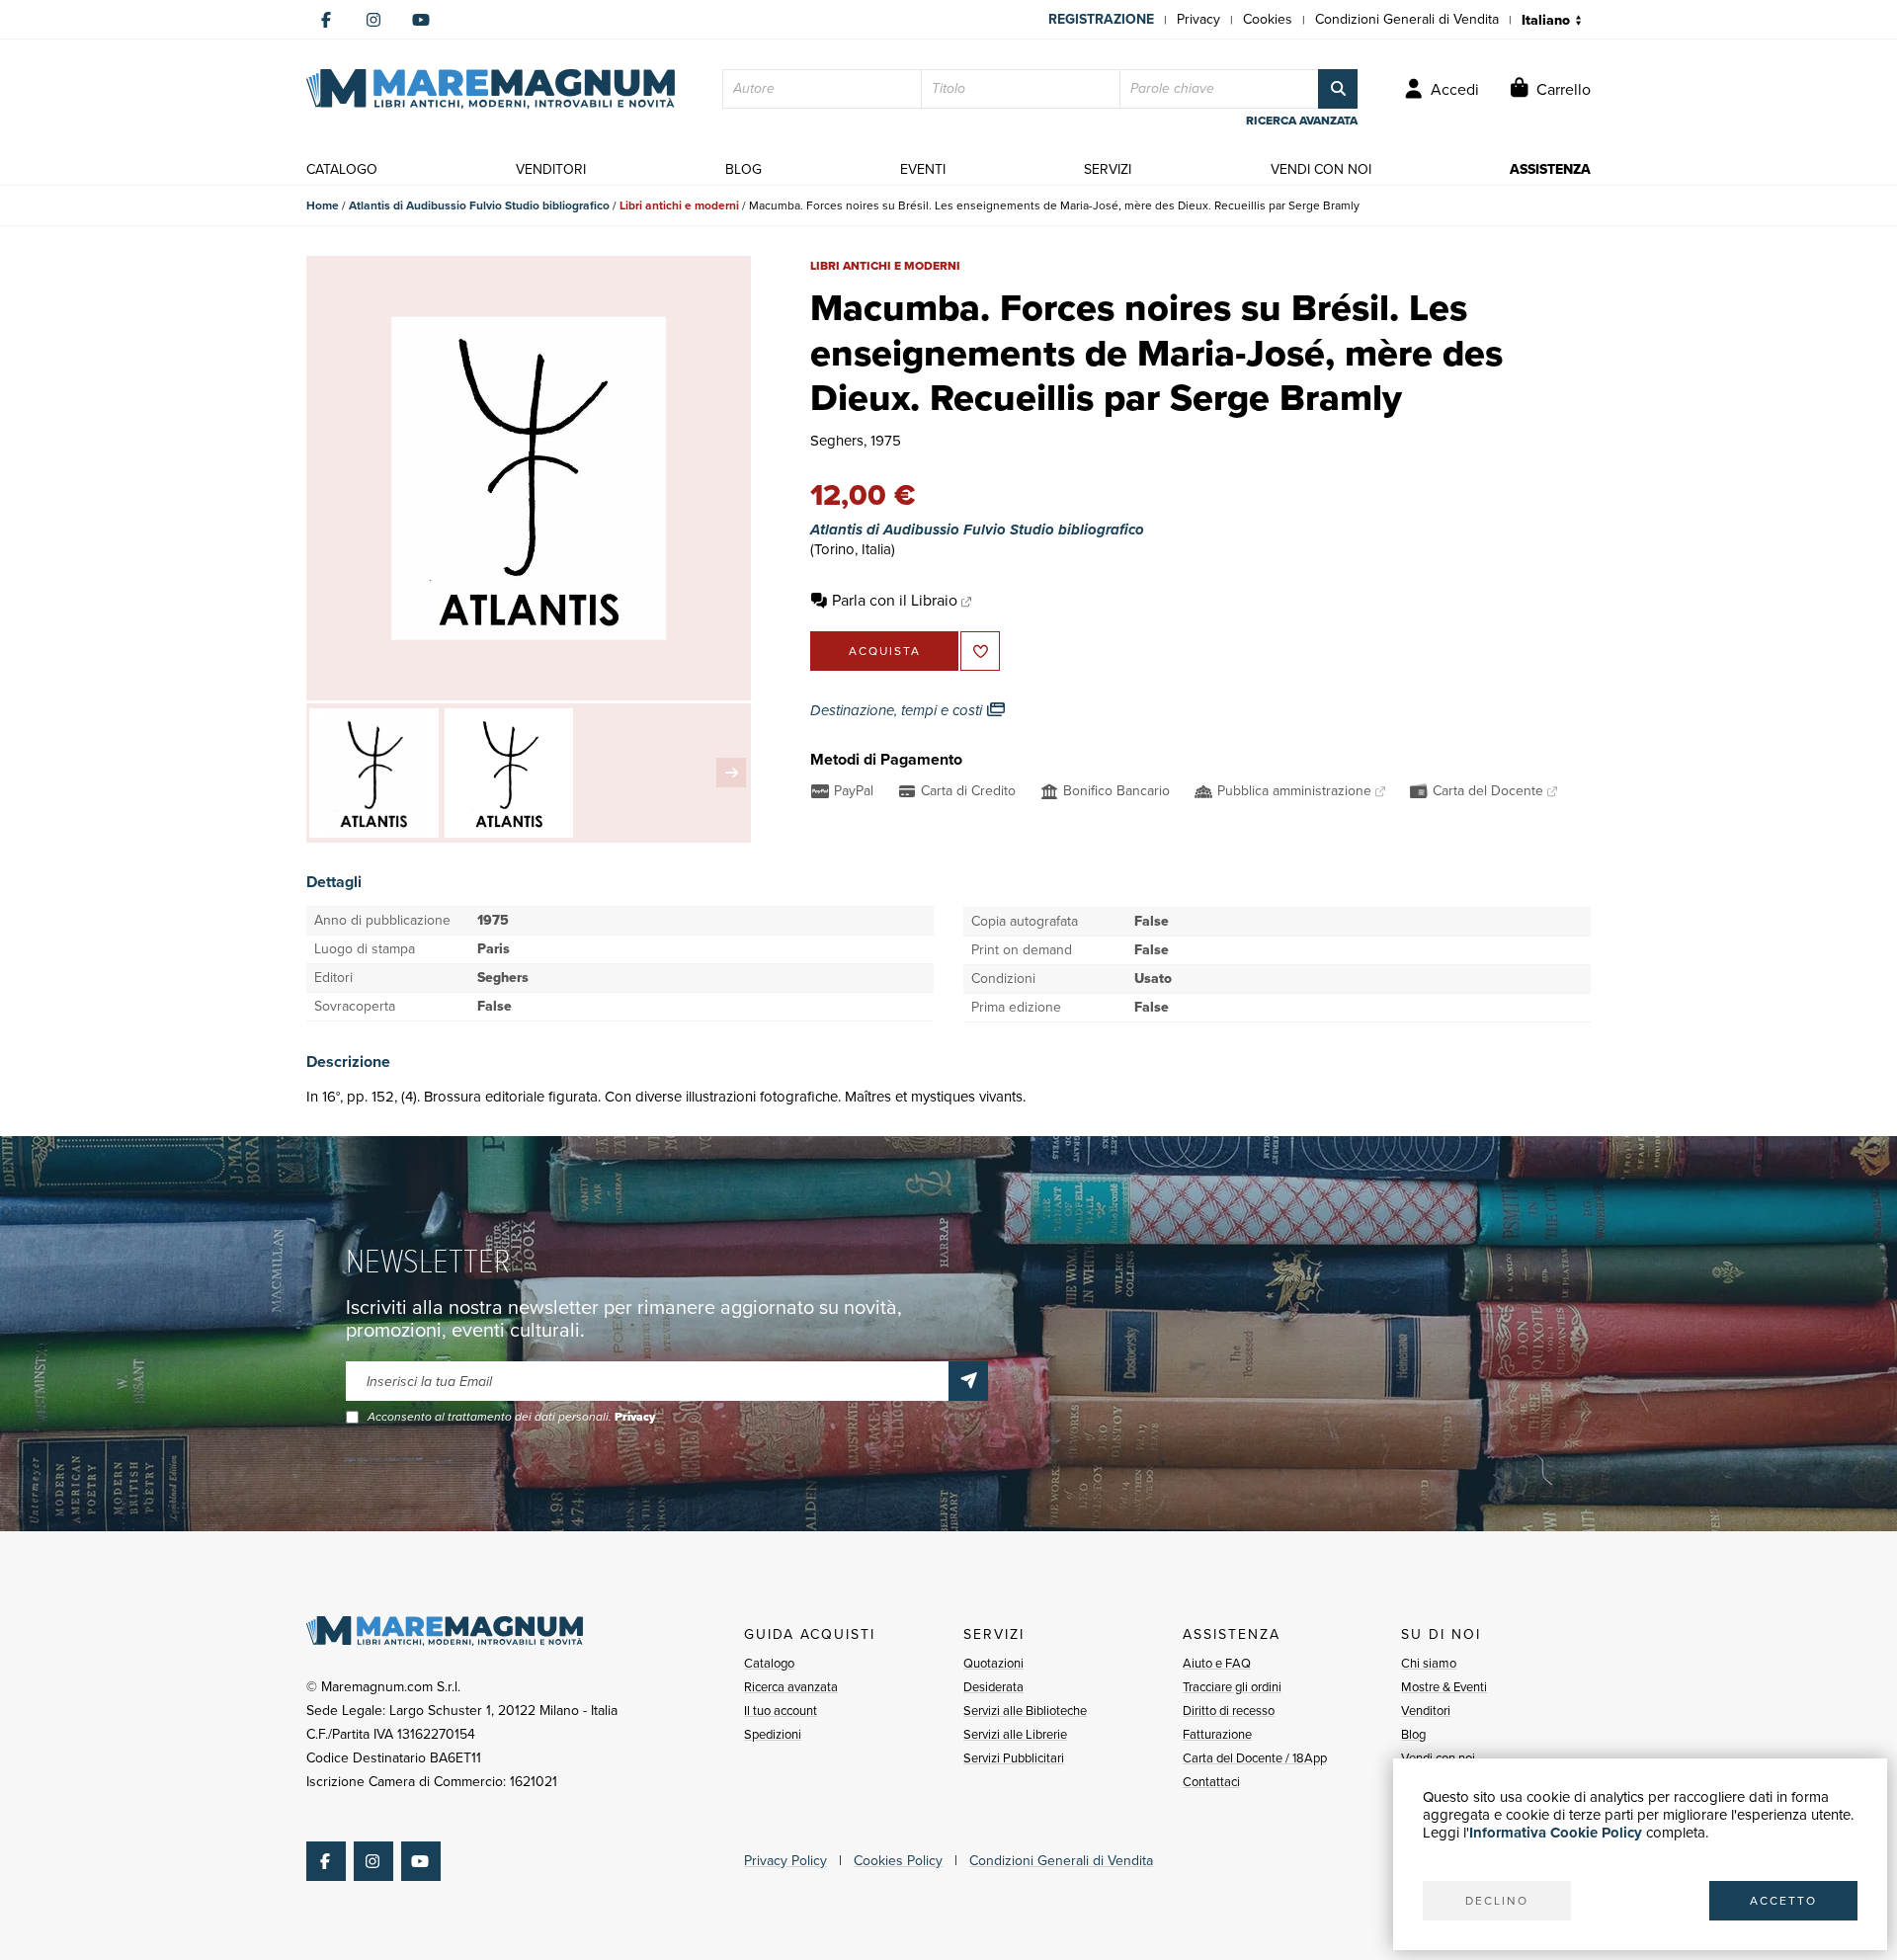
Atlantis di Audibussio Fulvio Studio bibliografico (479, 205)
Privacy (1198, 19)
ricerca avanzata (1302, 121)
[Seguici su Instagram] (373, 20)
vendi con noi (1321, 169)
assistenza (1550, 169)
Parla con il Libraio (895, 600)
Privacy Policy (785, 1861)
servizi (1108, 169)
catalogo (342, 169)
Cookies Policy (898, 1861)
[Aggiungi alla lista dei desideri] (980, 651)
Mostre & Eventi (1444, 1687)
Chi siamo (1429, 1663)
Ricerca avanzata (791, 1687)
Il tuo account (781, 1711)
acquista (885, 651)
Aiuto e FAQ (1217, 1663)
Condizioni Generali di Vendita (1407, 19)
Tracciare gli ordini (1232, 1687)
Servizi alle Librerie (1015, 1734)
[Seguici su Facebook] (326, 20)
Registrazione (1101, 19)
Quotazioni (993, 1663)
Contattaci (1211, 1782)
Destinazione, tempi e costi (898, 710)
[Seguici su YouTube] (421, 20)
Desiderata (993, 1687)
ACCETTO (1783, 1901)
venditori (551, 169)
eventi (923, 169)
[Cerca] (1338, 89)
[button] (731, 773)
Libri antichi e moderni (679, 205)
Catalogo (769, 1663)
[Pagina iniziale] (491, 89)
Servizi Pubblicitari (1014, 1758)
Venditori (1426, 1711)
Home (323, 205)
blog (743, 169)
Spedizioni (773, 1734)
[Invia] (968, 1381)
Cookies (1268, 19)
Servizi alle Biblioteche (1025, 1711)
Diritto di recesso (1229, 1711)
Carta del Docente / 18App (1255, 1758)
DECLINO (1497, 1901)
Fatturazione (1217, 1734)
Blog (1413, 1734)
